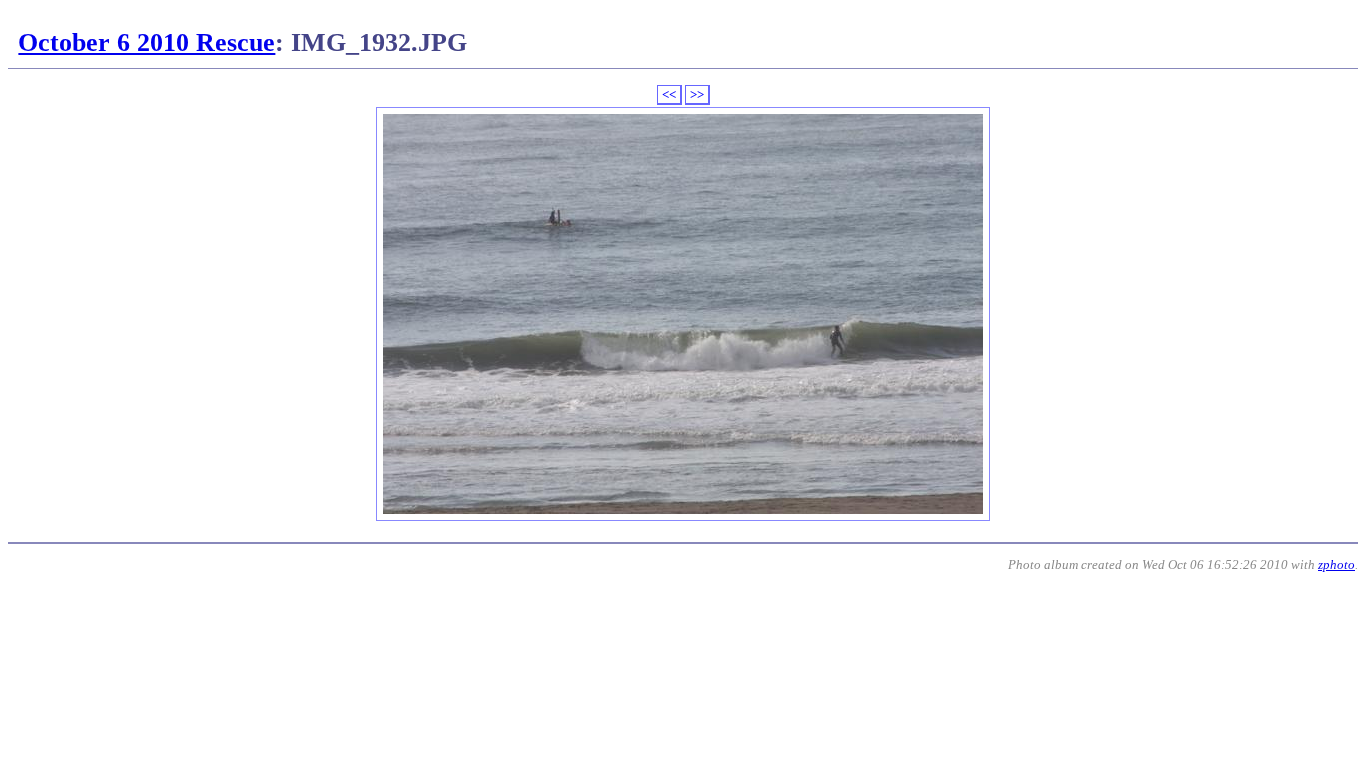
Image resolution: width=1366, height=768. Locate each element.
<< (669, 94)
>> (697, 94)
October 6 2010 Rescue (146, 42)
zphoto (1336, 564)
